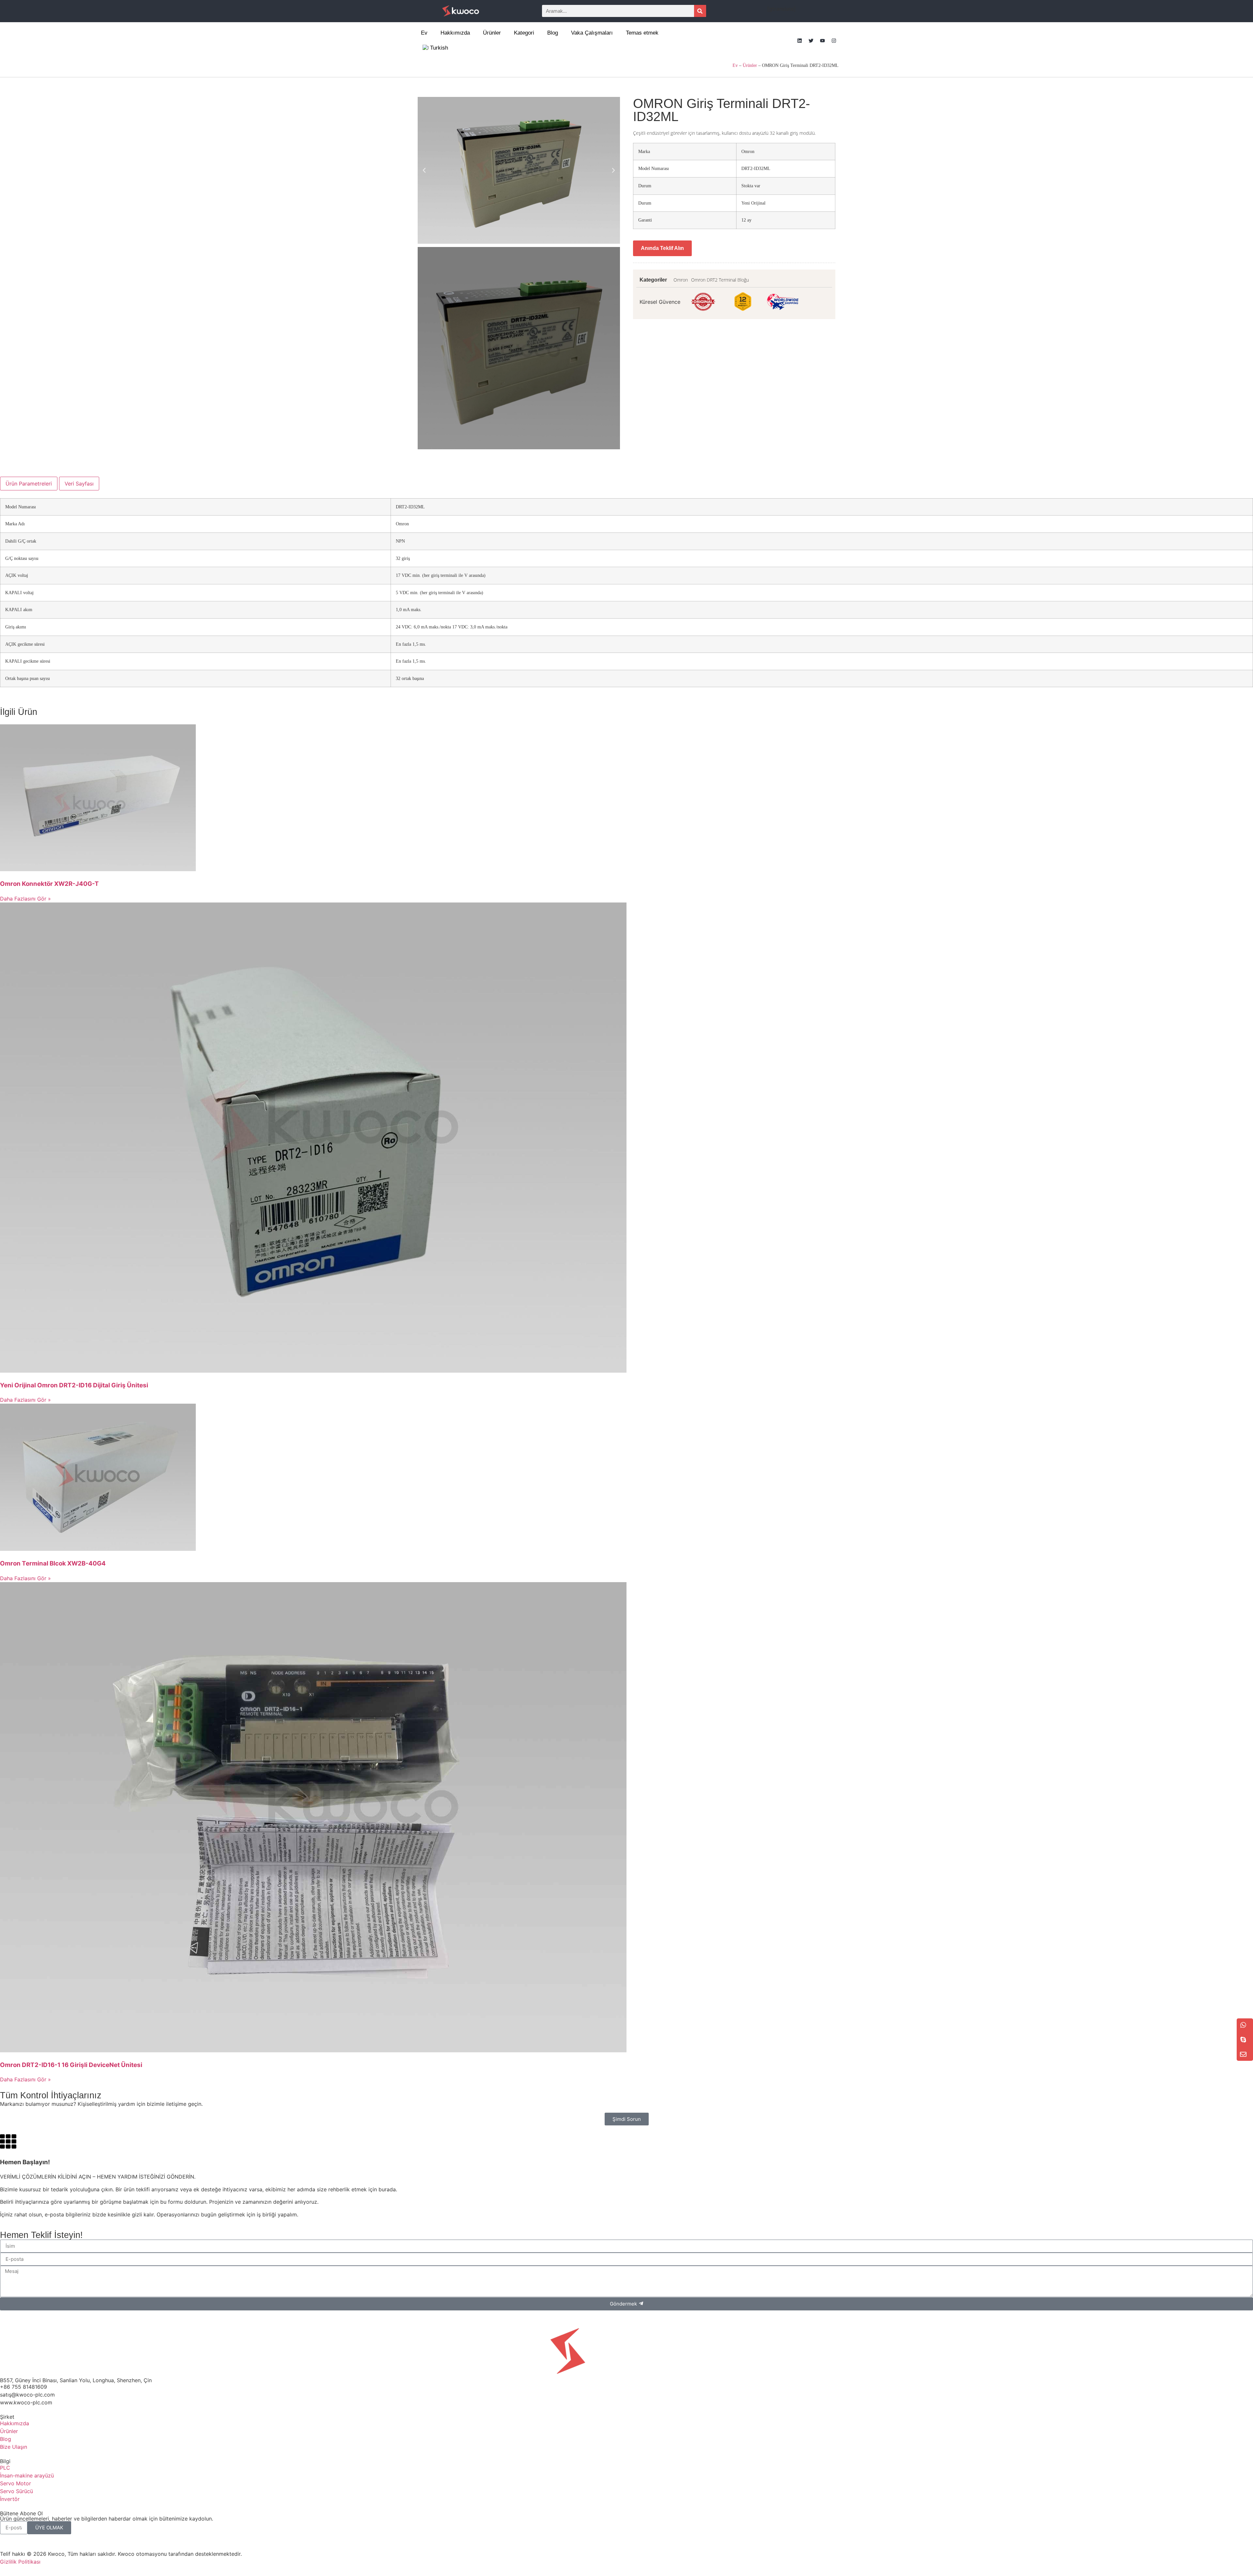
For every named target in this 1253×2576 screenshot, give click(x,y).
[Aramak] (700, 11)
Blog (553, 33)
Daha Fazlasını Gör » (25, 899)
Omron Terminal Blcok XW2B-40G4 (53, 1563)
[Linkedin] (799, 40)
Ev (424, 33)
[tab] (29, 484)
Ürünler (492, 33)
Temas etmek (642, 33)
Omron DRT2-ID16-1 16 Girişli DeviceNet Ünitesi (71, 2065)
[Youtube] (822, 40)
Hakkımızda (455, 33)
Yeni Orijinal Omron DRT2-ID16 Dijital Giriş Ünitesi (74, 1385)
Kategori (524, 33)
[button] (424, 170)
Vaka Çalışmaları (592, 33)
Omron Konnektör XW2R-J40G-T (49, 884)
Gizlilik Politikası (20, 2562)
